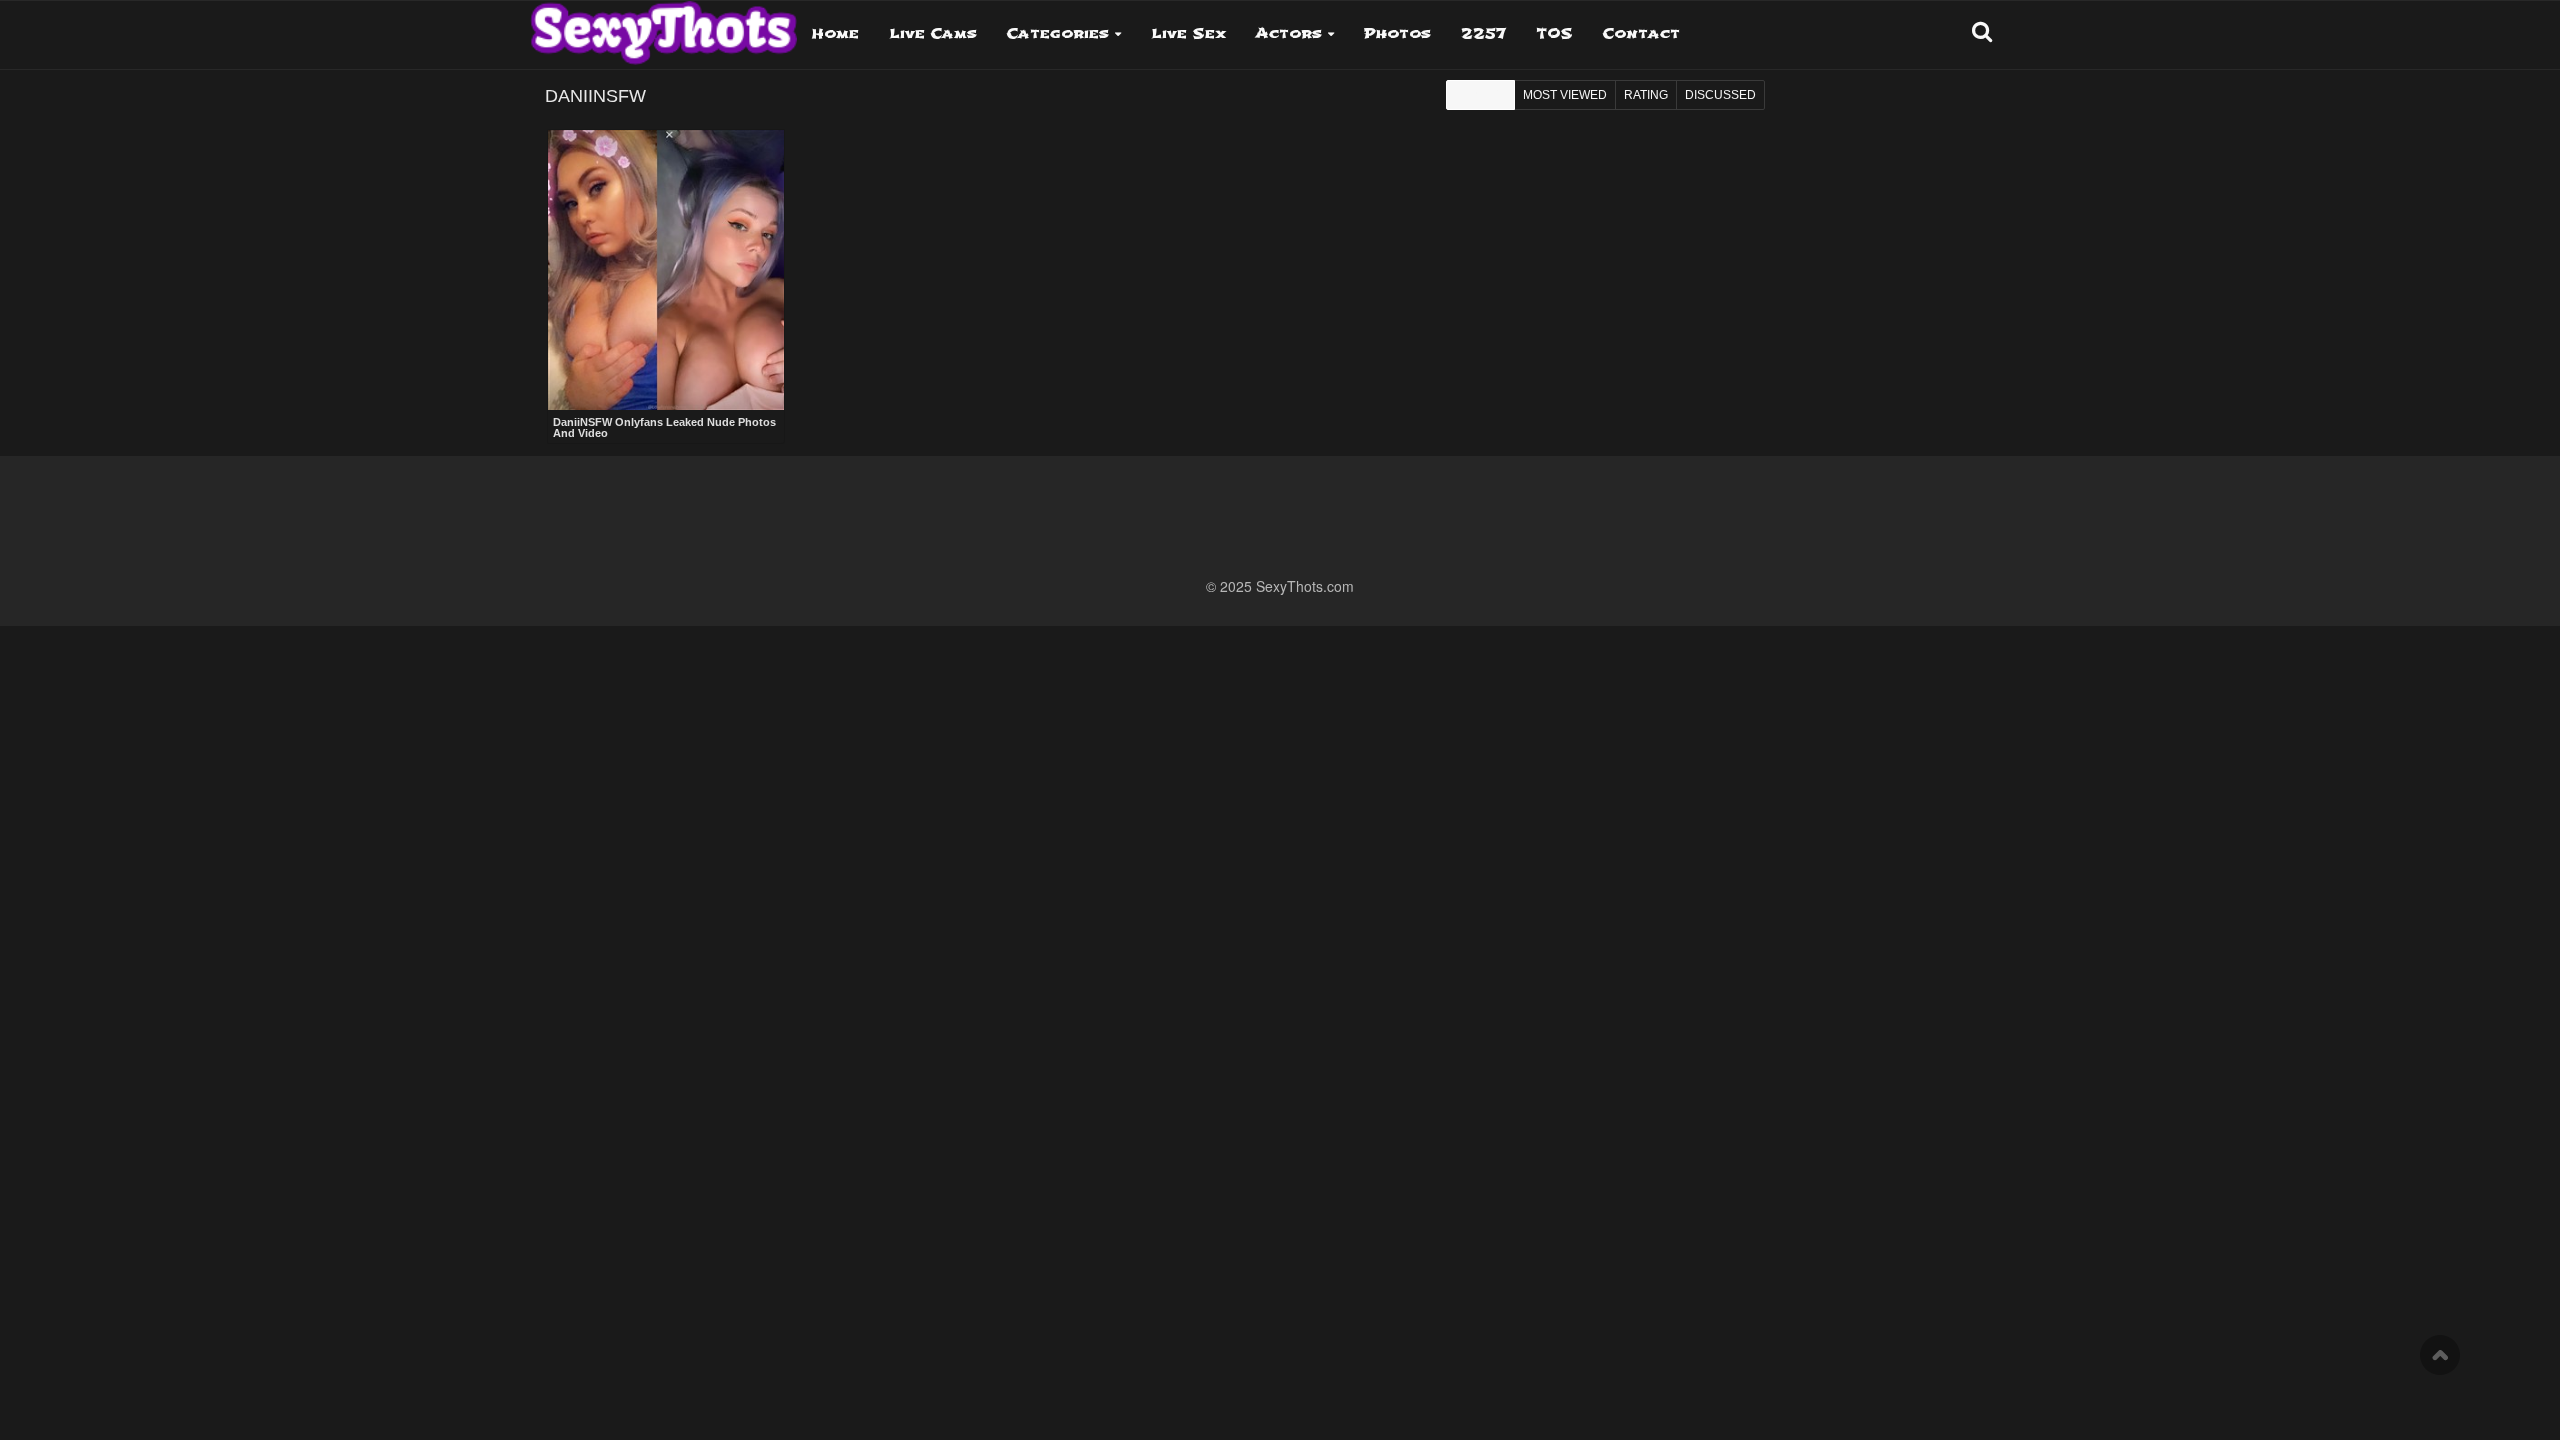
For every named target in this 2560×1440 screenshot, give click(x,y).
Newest (1480, 95)
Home (835, 33)
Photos (1397, 33)
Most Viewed (1565, 95)
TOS (1554, 33)
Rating (1646, 95)
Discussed (1720, 95)
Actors (1289, 33)
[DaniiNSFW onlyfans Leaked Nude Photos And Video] (666, 270)
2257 (1483, 33)
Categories (1058, 33)
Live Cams (933, 33)
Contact (1641, 33)
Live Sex (1188, 33)
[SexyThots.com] (663, 26)
